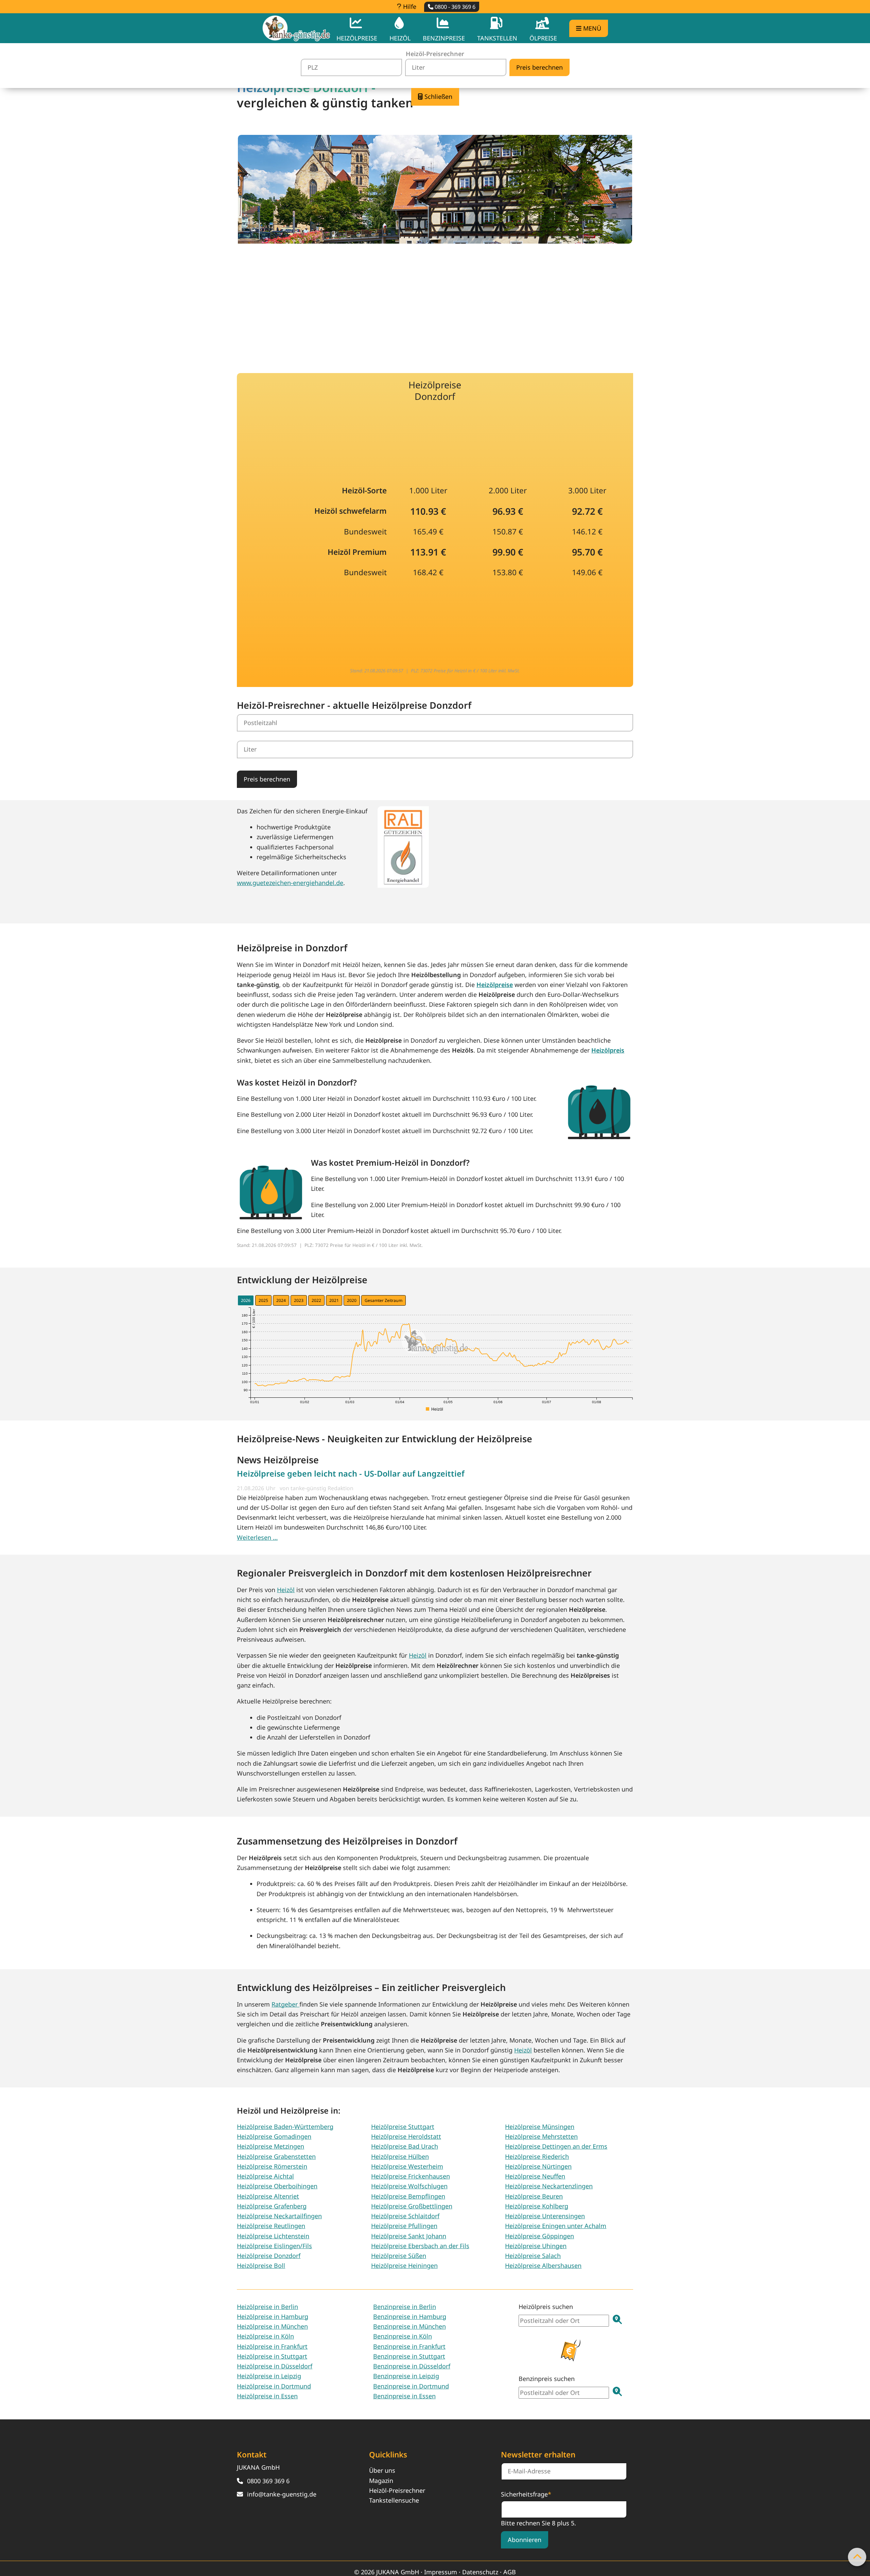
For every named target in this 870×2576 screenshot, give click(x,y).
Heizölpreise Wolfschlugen (409, 2186)
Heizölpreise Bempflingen (408, 2196)
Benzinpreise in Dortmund (411, 2386)
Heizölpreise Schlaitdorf (405, 2216)
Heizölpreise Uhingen (536, 2246)
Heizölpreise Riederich (537, 2156)
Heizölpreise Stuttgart (403, 2127)
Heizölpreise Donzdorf (269, 2256)
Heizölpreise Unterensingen (545, 2216)
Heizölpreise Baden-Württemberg (285, 2127)
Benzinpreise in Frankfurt (409, 2346)
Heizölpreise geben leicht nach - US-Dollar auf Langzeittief (351, 1474)
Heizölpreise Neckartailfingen (279, 2216)
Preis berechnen (267, 779)
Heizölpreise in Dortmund (274, 2386)
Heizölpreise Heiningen (404, 2265)
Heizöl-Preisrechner (397, 2490)
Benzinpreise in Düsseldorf (412, 2366)
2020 (352, 1300)
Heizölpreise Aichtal (265, 2176)
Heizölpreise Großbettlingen (412, 2206)
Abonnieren (525, 2540)
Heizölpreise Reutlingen (271, 2226)
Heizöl (286, 1590)
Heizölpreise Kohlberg (537, 2206)
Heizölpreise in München (272, 2326)
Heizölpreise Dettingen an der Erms (556, 2146)
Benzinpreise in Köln (403, 2336)
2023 (299, 1300)
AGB (510, 2572)
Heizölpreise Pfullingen (404, 2226)
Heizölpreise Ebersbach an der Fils (420, 2246)
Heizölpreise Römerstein (272, 2166)
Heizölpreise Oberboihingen (277, 2186)
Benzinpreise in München (410, 2326)
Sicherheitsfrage (526, 2494)
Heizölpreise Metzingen (271, 2146)
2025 (263, 1300)
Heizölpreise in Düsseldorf (275, 2366)
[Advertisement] (435, 303)
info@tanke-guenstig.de (282, 2494)
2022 (316, 1300)
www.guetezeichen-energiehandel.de (290, 883)
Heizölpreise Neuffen (535, 2176)
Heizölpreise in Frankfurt (272, 2346)
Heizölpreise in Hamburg (273, 2316)
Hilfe (409, 6)
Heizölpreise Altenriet (268, 2196)
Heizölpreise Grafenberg (272, 2206)
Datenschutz (480, 2572)
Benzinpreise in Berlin (405, 2307)
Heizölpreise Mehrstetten (541, 2136)
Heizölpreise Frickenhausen (411, 2176)
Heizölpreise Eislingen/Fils (274, 2246)
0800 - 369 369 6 (454, 7)
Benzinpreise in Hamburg (410, 2316)
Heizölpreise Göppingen (540, 2236)
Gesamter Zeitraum (384, 1300)
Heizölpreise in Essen (267, 2396)
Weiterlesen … (257, 1537)
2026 (246, 1300)
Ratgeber (285, 2004)
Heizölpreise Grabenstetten (276, 2156)
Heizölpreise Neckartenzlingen (549, 2186)
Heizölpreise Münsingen (540, 2127)
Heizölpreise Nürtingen (538, 2166)
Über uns (382, 2470)
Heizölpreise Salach (533, 2256)
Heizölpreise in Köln (265, 2336)
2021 (334, 1300)
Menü (591, 28)
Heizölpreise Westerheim (407, 2166)
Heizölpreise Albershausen (543, 2265)
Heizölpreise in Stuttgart (272, 2356)
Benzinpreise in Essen (404, 2396)
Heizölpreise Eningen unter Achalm (556, 2226)
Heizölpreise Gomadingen (274, 2136)
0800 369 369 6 (268, 2481)
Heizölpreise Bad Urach (405, 2146)
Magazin (381, 2481)
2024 (281, 1300)
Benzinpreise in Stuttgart (409, 2356)
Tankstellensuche (394, 2500)
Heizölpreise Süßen (399, 2256)
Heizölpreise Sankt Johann (409, 2236)
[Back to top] (857, 2557)
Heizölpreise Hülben (400, 2156)
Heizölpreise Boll (261, 2265)
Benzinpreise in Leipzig (406, 2376)
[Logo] (296, 28)
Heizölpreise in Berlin (267, 2307)
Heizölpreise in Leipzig (269, 2376)
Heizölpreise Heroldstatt (406, 2136)
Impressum (441, 2572)
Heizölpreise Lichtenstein (273, 2236)
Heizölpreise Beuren (534, 2196)
